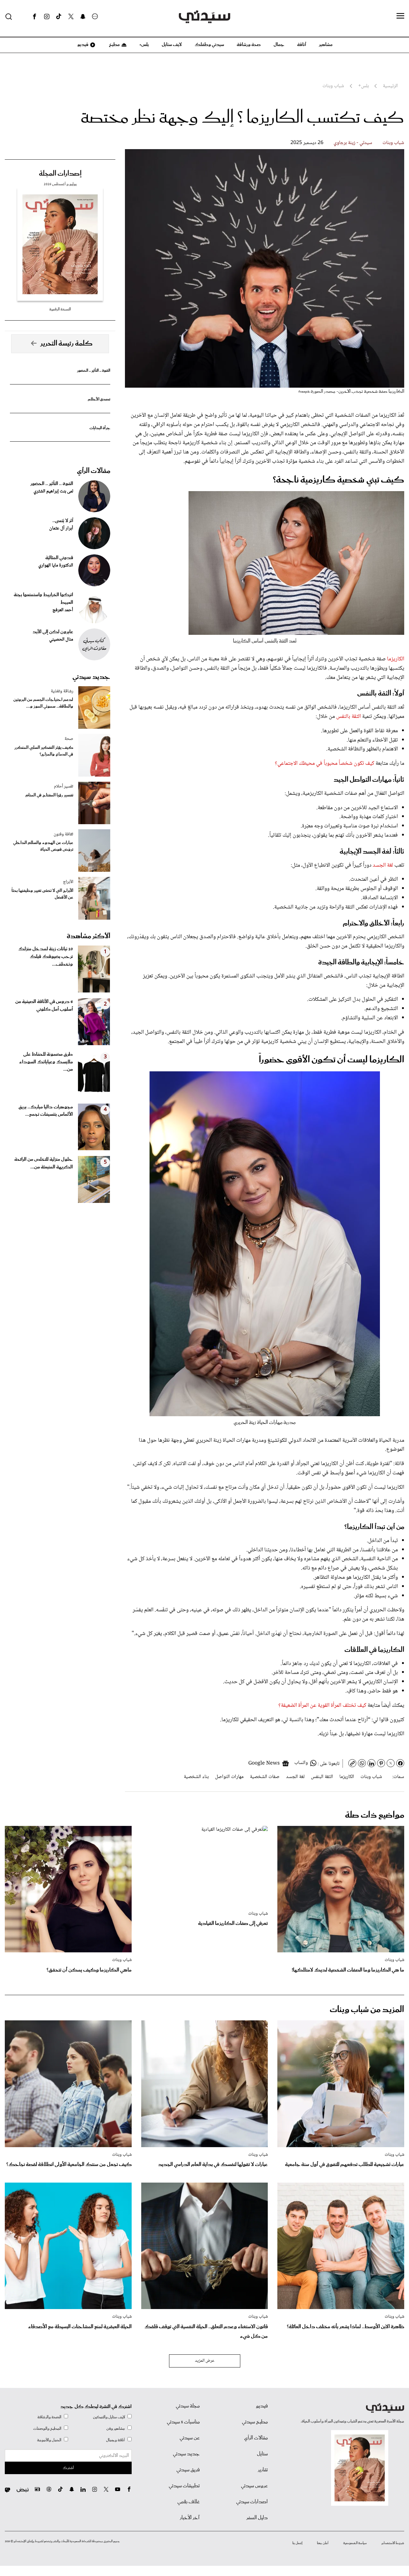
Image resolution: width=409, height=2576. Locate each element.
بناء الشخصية (196, 1777)
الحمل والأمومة (49, 2440)
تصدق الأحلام (99, 399)
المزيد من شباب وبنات (367, 2010)
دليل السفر (257, 2518)
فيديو (82, 45)
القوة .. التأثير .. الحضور (94, 371)
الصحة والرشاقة (49, 2417)
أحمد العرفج (63, 610)
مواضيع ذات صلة (375, 1815)
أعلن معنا (323, 2543)
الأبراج (68, 882)
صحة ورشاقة (249, 45)
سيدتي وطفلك (209, 45)
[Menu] (400, 16)
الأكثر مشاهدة (89, 936)
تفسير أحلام (64, 786)
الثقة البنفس (322, 1777)
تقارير (263, 2470)
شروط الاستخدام (393, 2543)
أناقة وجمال (116, 2440)
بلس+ (144, 45)
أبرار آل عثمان (61, 528)
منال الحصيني (61, 640)
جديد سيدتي (91, 677)
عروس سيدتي (254, 2486)
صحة (69, 739)
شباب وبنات (393, 143)
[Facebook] (35, 17)
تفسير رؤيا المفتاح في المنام (49, 795)
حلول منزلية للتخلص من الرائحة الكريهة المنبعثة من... (44, 1163)
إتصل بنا (297, 2543)
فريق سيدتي (188, 2470)
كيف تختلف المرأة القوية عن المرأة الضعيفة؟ (322, 1706)
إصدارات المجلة (60, 174)
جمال (279, 45)
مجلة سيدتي (188, 2406)
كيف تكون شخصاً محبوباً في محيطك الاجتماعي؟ (324, 764)
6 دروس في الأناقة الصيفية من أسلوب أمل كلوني (44, 1006)
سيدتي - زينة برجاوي (353, 143)
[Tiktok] (59, 17)
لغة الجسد (382, 865)
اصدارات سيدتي (252, 2502)
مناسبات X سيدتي (183, 2422)
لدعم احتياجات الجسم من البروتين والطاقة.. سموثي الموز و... (43, 703)
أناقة (302, 45)
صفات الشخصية (265, 1777)
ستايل (262, 2454)
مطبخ (114, 45)
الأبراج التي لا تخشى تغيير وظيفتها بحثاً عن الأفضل (42, 894)
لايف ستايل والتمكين (109, 2417)
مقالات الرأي (94, 471)
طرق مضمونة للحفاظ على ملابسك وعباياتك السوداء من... (46, 1062)
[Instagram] (47, 17)
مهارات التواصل (229, 1777)
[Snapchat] (83, 17)
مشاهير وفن (116, 2429)
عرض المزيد (205, 2361)
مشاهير (326, 45)
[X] (71, 17)
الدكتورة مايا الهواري (56, 566)
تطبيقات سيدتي (184, 2486)
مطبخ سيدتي (255, 2422)
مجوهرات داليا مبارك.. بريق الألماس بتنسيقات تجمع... (46, 1111)
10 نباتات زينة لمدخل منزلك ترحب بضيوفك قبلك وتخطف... (46, 957)
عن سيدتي (190, 2438)
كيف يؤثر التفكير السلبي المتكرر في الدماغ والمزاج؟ (44, 751)
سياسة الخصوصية (355, 2543)
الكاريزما (396, 659)
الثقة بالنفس (348, 717)
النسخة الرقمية (60, 309)
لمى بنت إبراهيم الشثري (53, 491)
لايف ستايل (172, 45)
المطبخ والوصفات (47, 2429)
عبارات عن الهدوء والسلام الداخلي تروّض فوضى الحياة (43, 846)
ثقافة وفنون (63, 834)
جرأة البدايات (100, 428)
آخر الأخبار (190, 2518)
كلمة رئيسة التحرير (66, 344)
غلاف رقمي (189, 2502)
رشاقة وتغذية (62, 691)
